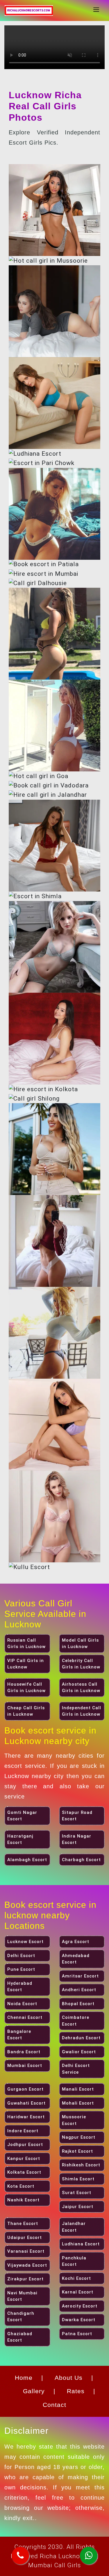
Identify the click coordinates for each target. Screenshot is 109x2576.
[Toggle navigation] (96, 10)
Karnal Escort (78, 2292)
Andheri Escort (79, 1990)
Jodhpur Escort (25, 2145)
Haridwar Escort (26, 2117)
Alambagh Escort (27, 1860)
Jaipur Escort (78, 2207)
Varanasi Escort (26, 2251)
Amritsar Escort (80, 1976)
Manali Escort (78, 2089)
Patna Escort (77, 2334)
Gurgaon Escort (25, 2089)
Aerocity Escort (80, 2306)
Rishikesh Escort (81, 2165)
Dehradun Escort (81, 2038)
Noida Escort (22, 2004)
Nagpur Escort (79, 2137)
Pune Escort (21, 1969)
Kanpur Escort (24, 2159)
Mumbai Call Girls (54, 2565)
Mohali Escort (78, 2103)
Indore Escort (23, 2131)
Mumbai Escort (25, 2066)
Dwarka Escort (79, 2320)
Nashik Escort (23, 2200)
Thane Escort (23, 2224)
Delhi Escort (21, 1956)
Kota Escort (21, 2186)
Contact (54, 2405)
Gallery (34, 2391)
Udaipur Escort (25, 2238)
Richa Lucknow (62, 2556)
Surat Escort (77, 2193)
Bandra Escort (24, 2052)
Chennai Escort (25, 2017)
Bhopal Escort (78, 2004)
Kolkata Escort (24, 2172)
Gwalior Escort (79, 2052)
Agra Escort (76, 1942)
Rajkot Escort (77, 2151)
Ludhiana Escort (81, 2244)
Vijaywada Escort (27, 2265)
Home (24, 2378)
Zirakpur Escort (25, 2279)
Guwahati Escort (26, 2103)
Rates (76, 2391)
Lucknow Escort (25, 1942)
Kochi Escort (76, 2278)
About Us (69, 2378)
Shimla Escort (78, 2179)
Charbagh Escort (81, 1860)
